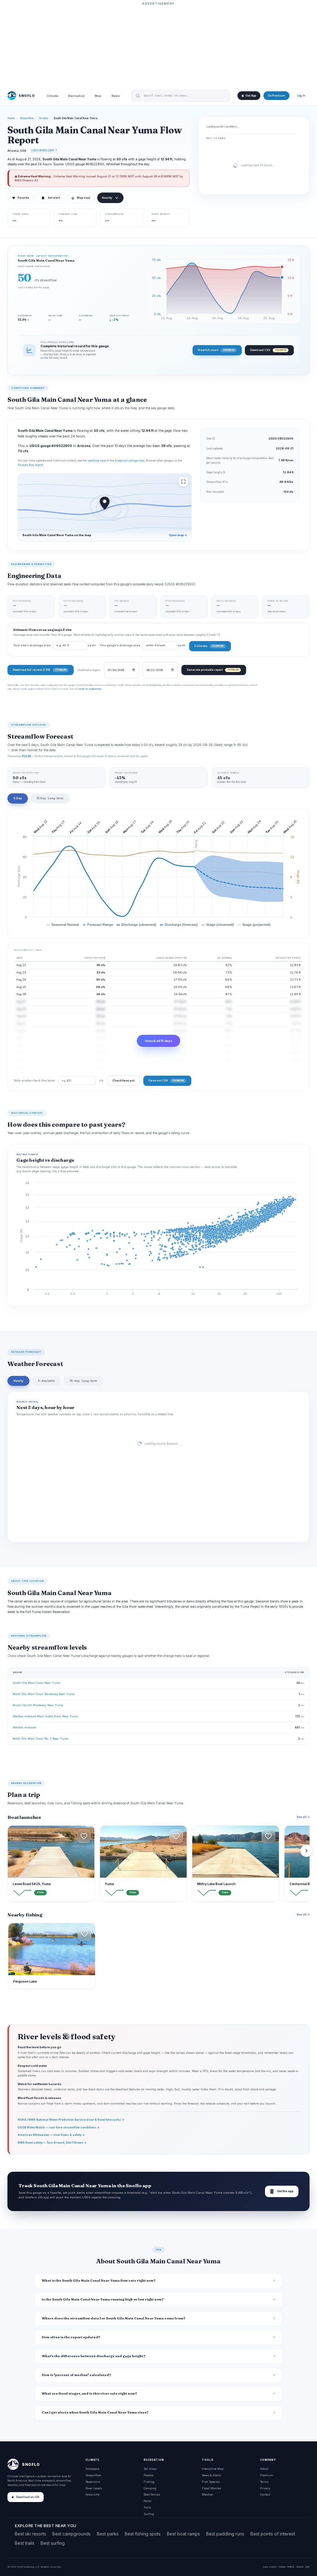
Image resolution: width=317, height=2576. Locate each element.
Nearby (107, 198)
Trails (147, 2507)
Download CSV (268, 350)
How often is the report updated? (71, 2337)
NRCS (291, 2567)
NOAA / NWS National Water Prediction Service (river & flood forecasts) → (71, 2120)
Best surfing (53, 2543)
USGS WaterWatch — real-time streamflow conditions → (59, 2127)
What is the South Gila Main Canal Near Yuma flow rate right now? (99, 2281)
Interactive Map (213, 2469)
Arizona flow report (30, 465)
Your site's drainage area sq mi (54, 645)
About (264, 2469)
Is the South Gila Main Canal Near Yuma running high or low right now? (103, 2299)
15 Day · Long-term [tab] (50, 798)
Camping (150, 2488)
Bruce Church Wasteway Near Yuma (38, 1705)
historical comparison (130, 461)
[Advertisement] (158, 46)
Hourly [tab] (18, 1381)
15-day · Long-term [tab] (83, 1381)
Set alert (54, 198)
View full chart (216, 350)
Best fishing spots (143, 2534)
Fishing (149, 2482)
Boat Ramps (152, 2494)
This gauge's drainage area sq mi (142, 645)
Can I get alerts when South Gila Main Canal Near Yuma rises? (95, 2412)
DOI (307, 2567)
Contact (265, 2494)
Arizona (44, 118)
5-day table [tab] (46, 1381)
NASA (300, 2567)
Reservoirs (93, 2482)
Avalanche (92, 2494)
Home (11, 118)
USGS (273, 2567)
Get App (251, 96)
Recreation (76, 96)
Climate (52, 96)
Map (98, 96)
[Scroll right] (306, 1851)
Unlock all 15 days (158, 1041)
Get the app (282, 2191)
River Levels (94, 2488)
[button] (84, 1836)
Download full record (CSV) (39, 670)
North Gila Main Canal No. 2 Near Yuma (41, 1739)
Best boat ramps (183, 2534)
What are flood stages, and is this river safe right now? (89, 2394)
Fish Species (211, 2482)
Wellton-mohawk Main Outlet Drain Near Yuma (45, 1716)
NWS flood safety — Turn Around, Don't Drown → (52, 2142)
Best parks (108, 2534)
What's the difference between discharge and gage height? (94, 2356)
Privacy (265, 2488)
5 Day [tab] (18, 798)
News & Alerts (211, 2475)
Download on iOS (28, 2497)
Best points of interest (273, 2534)
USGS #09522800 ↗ (44, 150)
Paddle (148, 2475)
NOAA (282, 2567)
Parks (148, 2501)
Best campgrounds (72, 2534)
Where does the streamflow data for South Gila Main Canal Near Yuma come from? (114, 2318)
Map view (81, 198)
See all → (303, 1817)
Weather (208, 2494)
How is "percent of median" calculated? (76, 2375)
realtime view (97, 461)
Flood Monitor (212, 2488)
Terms (264, 2482)
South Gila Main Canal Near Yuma (37, 1683)
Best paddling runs (225, 2534)
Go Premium (276, 96)
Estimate (209, 646)
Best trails (25, 2543)
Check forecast (123, 1080)
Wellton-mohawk (24, 1727)
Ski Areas (150, 2469)
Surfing (149, 2514)
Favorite (21, 198)
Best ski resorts (30, 2534)
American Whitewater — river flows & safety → (51, 2135)
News (116, 96)
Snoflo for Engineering (89, 689)
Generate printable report (213, 670)
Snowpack (92, 2469)
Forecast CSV (166, 1080)
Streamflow (27, 118)
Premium (267, 2475)
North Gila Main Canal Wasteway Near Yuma (44, 1694)
